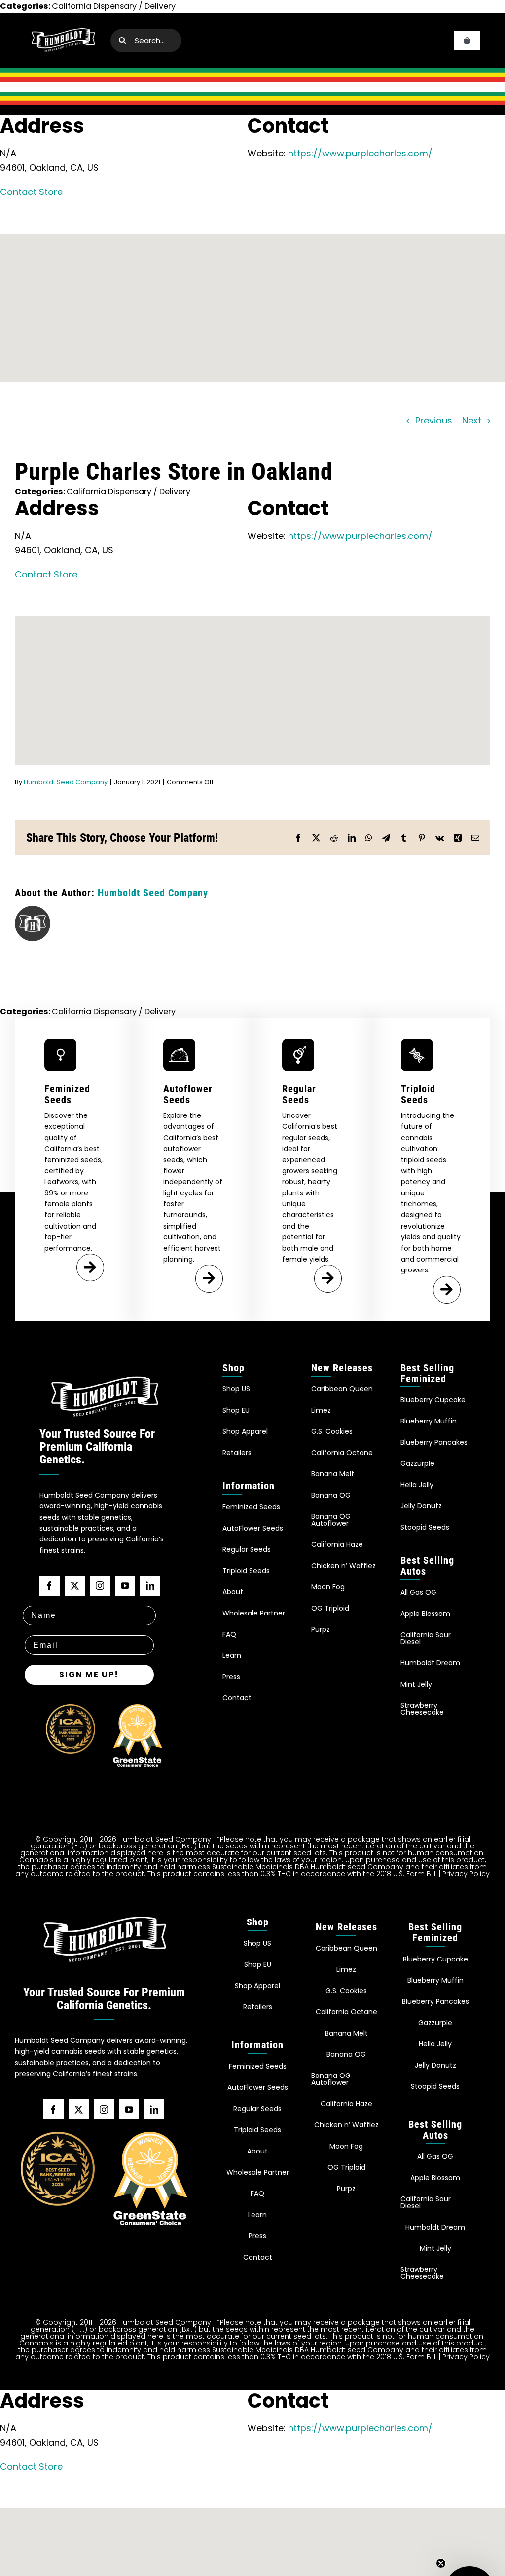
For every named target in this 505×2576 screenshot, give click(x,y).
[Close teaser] (441, 2563)
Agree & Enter (253, 1323)
